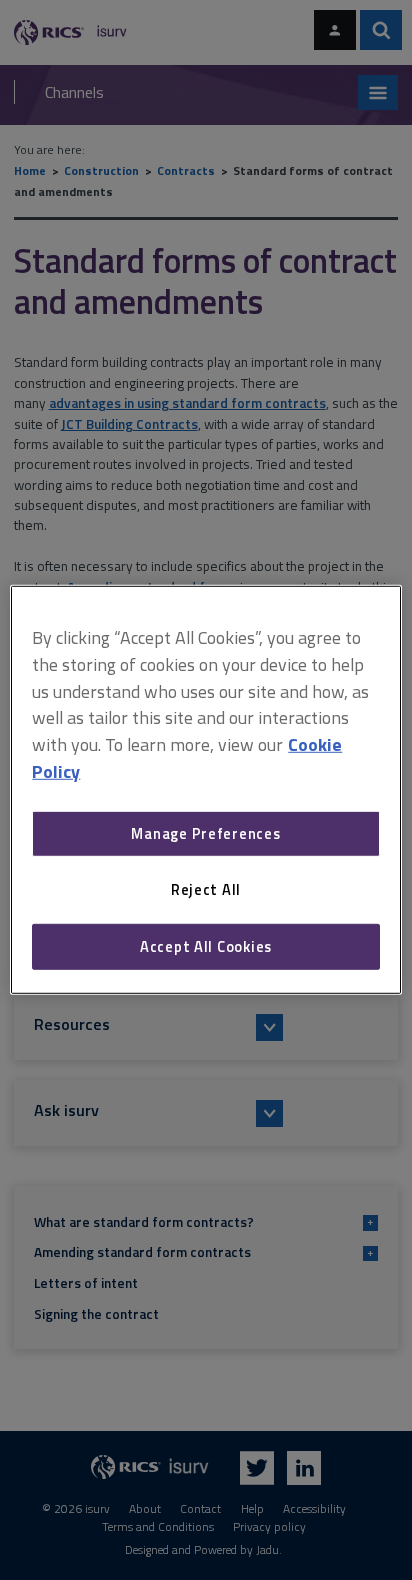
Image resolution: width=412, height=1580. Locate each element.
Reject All (206, 889)
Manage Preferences (205, 833)
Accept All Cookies (206, 946)
